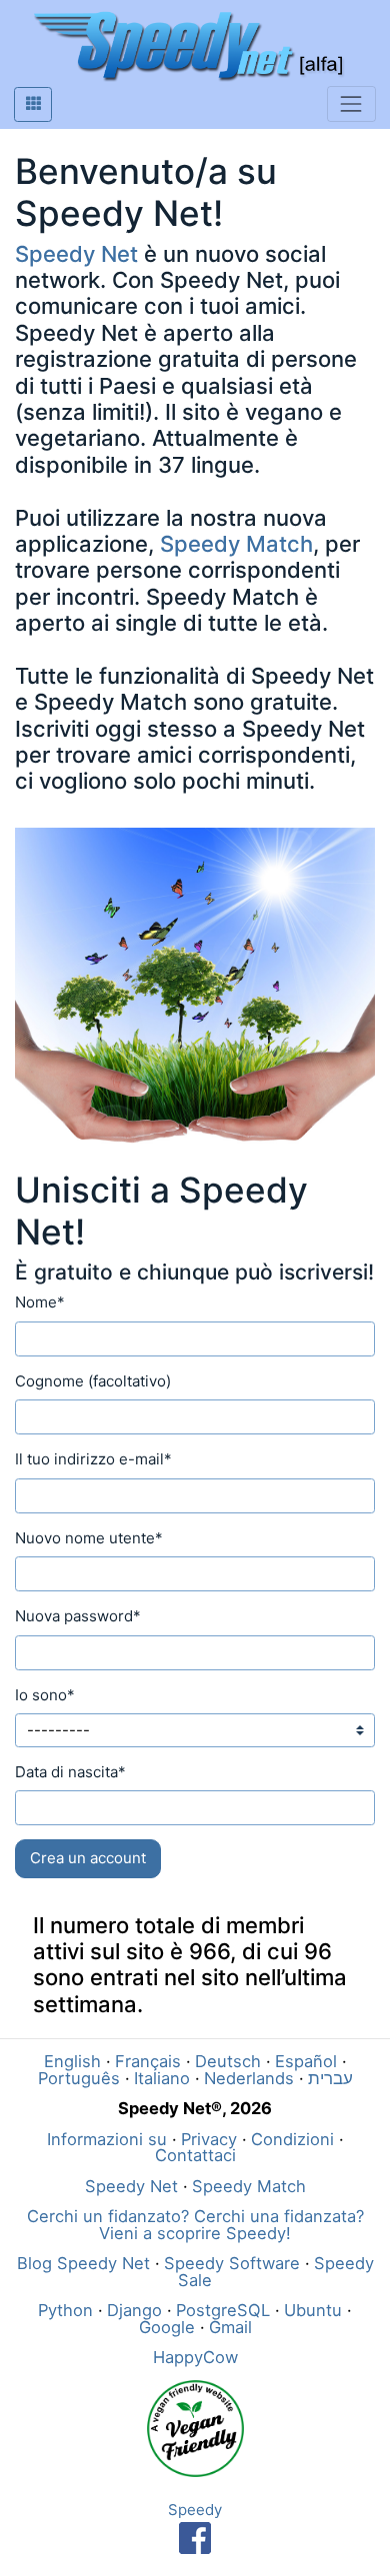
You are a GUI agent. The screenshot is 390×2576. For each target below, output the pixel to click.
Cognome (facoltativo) (93, 1381)
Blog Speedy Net (83, 2263)
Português (79, 2078)
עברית (330, 2078)
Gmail (230, 2327)
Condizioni (292, 2139)
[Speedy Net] (188, 46)
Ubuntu (313, 2310)
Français (148, 2061)
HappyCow (195, 2357)
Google (167, 2327)
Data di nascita (70, 1772)
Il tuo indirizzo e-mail (93, 1459)
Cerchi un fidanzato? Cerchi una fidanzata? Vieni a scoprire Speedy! (195, 2225)
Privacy (209, 2139)
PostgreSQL (223, 2310)
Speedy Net (76, 254)
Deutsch (228, 2061)
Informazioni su (107, 2139)
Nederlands (249, 2078)
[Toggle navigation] (351, 103)
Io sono (45, 1695)
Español (306, 2061)
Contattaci (195, 2155)
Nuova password (78, 1616)
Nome (40, 1302)
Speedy (195, 2510)
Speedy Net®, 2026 (195, 2108)
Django (134, 2310)
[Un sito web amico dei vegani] (195, 2427)
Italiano (162, 2078)
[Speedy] (195, 2537)
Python (65, 2310)
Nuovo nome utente (89, 1538)
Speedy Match (236, 544)
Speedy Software (232, 2263)
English (72, 2061)
